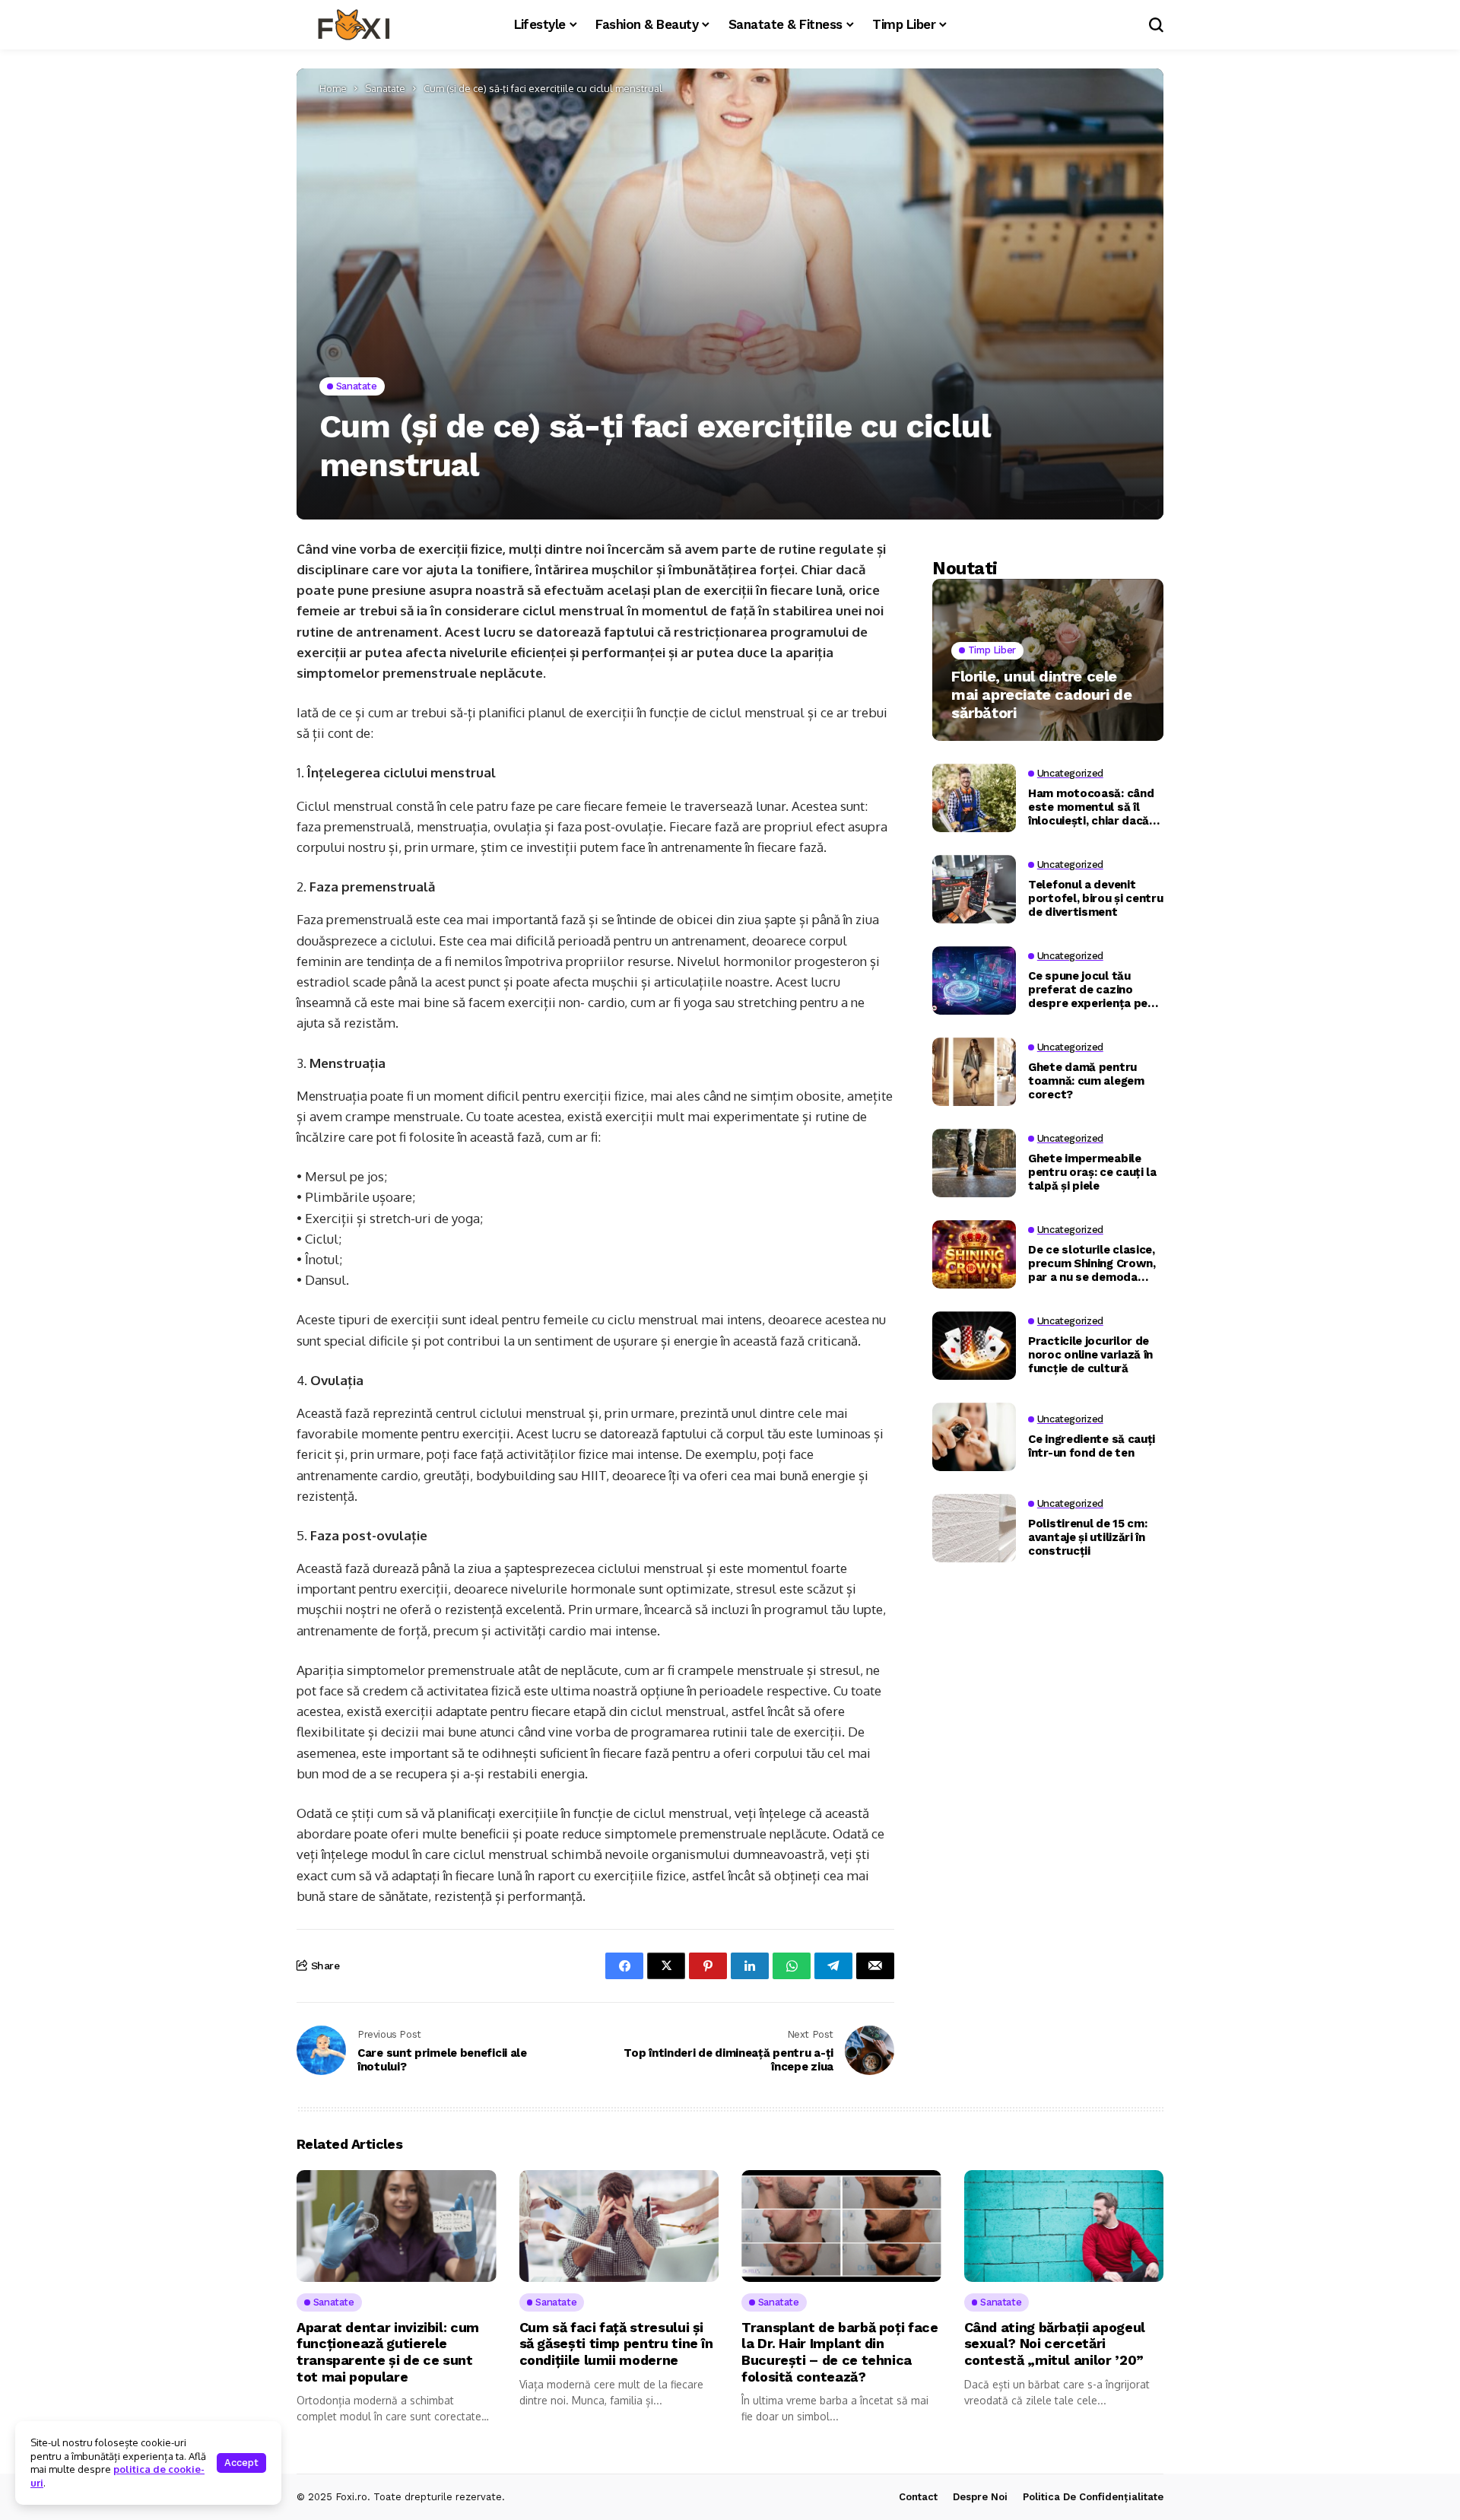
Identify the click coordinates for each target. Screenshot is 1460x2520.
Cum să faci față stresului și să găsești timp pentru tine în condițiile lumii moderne (616, 2344)
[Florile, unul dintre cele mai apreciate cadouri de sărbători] (1048, 660)
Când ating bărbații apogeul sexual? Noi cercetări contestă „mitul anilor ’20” (1055, 2344)
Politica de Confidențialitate (1093, 2497)
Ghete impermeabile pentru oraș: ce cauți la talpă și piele (1092, 1172)
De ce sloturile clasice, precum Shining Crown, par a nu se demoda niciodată (1092, 1263)
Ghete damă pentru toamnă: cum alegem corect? (1086, 1081)
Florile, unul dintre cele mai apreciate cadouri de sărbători (1041, 694)
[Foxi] (354, 25)
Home (333, 88)
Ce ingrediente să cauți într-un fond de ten (1092, 1446)
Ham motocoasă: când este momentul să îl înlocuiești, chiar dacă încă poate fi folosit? (1091, 807)
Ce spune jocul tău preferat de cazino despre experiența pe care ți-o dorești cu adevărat (1088, 990)
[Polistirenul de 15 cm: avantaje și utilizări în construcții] (974, 1528)
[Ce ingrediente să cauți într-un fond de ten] (974, 1437)
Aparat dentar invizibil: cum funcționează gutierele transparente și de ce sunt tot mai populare (388, 2352)
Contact (918, 2497)
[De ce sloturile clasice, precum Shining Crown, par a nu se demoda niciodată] (974, 1254)
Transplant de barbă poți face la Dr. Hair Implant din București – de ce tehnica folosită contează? (840, 2352)
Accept (241, 2463)
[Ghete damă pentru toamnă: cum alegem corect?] (974, 1072)
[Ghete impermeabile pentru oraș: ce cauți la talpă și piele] (974, 1163)
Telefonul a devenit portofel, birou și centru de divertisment (1096, 898)
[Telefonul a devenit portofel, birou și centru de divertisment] (974, 889)
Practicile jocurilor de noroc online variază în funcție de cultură (1090, 1355)
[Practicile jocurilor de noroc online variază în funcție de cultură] (974, 1346)
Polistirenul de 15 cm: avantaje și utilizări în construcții (1087, 1537)
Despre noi (980, 2497)
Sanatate (385, 88)
